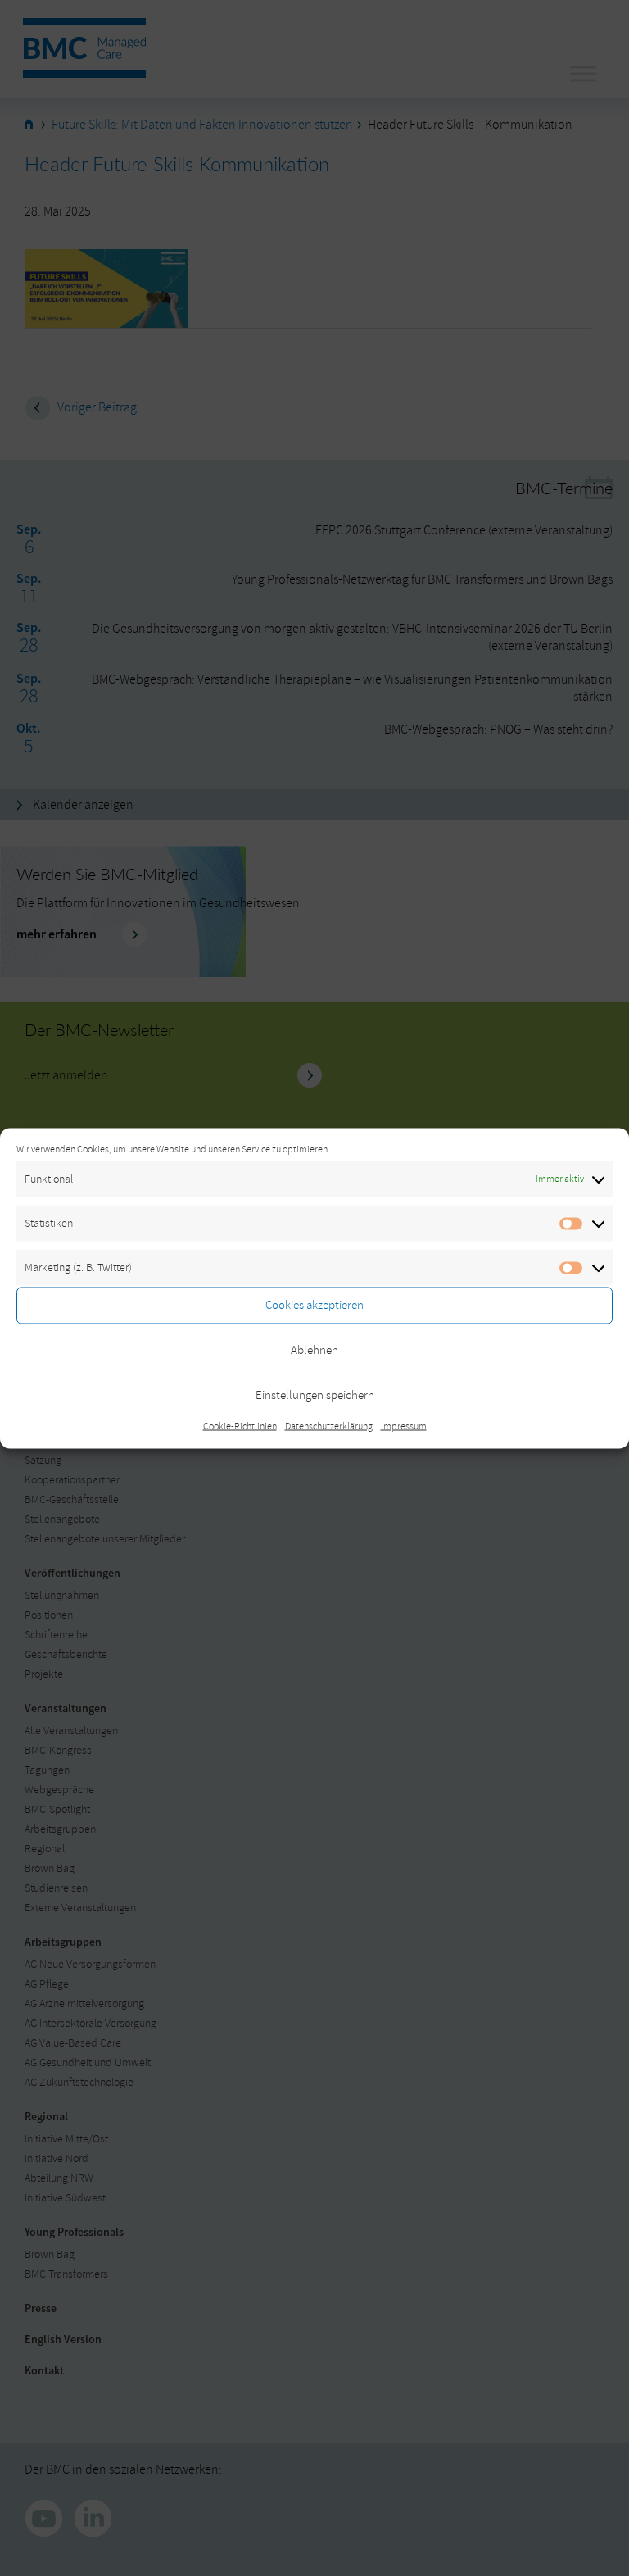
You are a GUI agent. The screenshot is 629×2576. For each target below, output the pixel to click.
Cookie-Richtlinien (240, 1426)
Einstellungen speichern (315, 1395)
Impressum (404, 1426)
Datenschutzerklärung (329, 1426)
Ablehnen (314, 1350)
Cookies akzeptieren (314, 1305)
